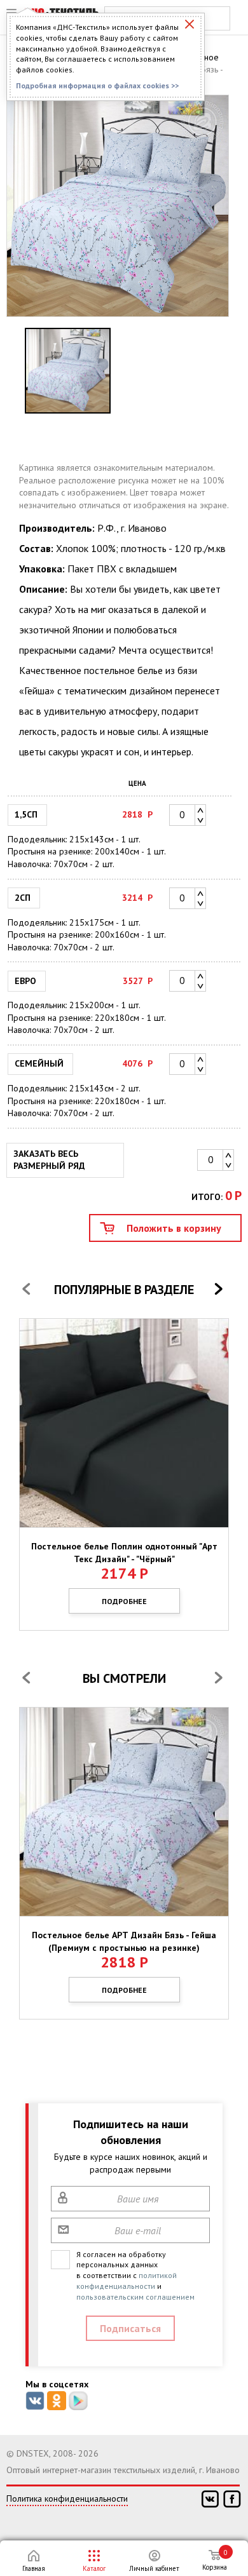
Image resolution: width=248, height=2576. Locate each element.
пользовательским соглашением (135, 2297)
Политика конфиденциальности (67, 2498)
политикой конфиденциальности (127, 2281)
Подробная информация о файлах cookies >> (97, 85)
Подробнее (124, 1601)
